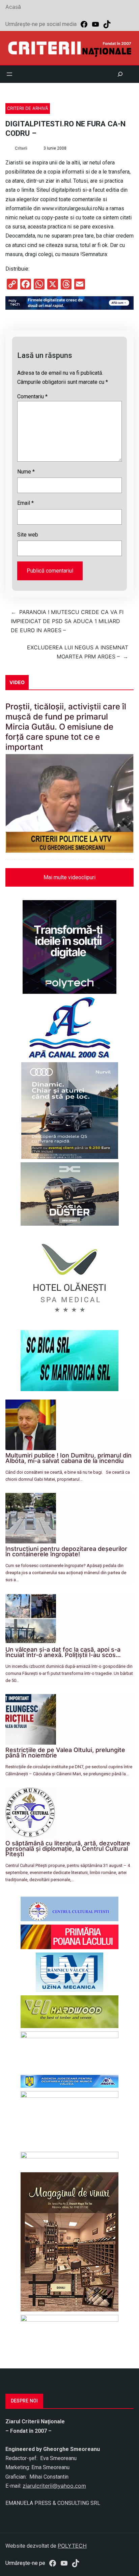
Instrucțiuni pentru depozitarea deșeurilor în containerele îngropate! (66, 1551)
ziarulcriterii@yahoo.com (54, 2486)
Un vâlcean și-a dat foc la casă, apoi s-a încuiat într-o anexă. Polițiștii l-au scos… (63, 1652)
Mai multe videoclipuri (69, 877)
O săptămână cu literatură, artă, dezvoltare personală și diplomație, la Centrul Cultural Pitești (68, 1849)
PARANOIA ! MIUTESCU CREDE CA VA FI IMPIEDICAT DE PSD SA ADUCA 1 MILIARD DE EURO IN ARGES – (67, 621)
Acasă (13, 7)
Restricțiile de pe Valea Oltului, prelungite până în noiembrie (65, 1753)
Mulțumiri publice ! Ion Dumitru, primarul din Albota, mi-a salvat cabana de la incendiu (68, 1458)
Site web (28, 535)
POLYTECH (72, 2546)
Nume (26, 472)
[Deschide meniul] (9, 74)
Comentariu (32, 396)
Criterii (21, 148)
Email (25, 503)
